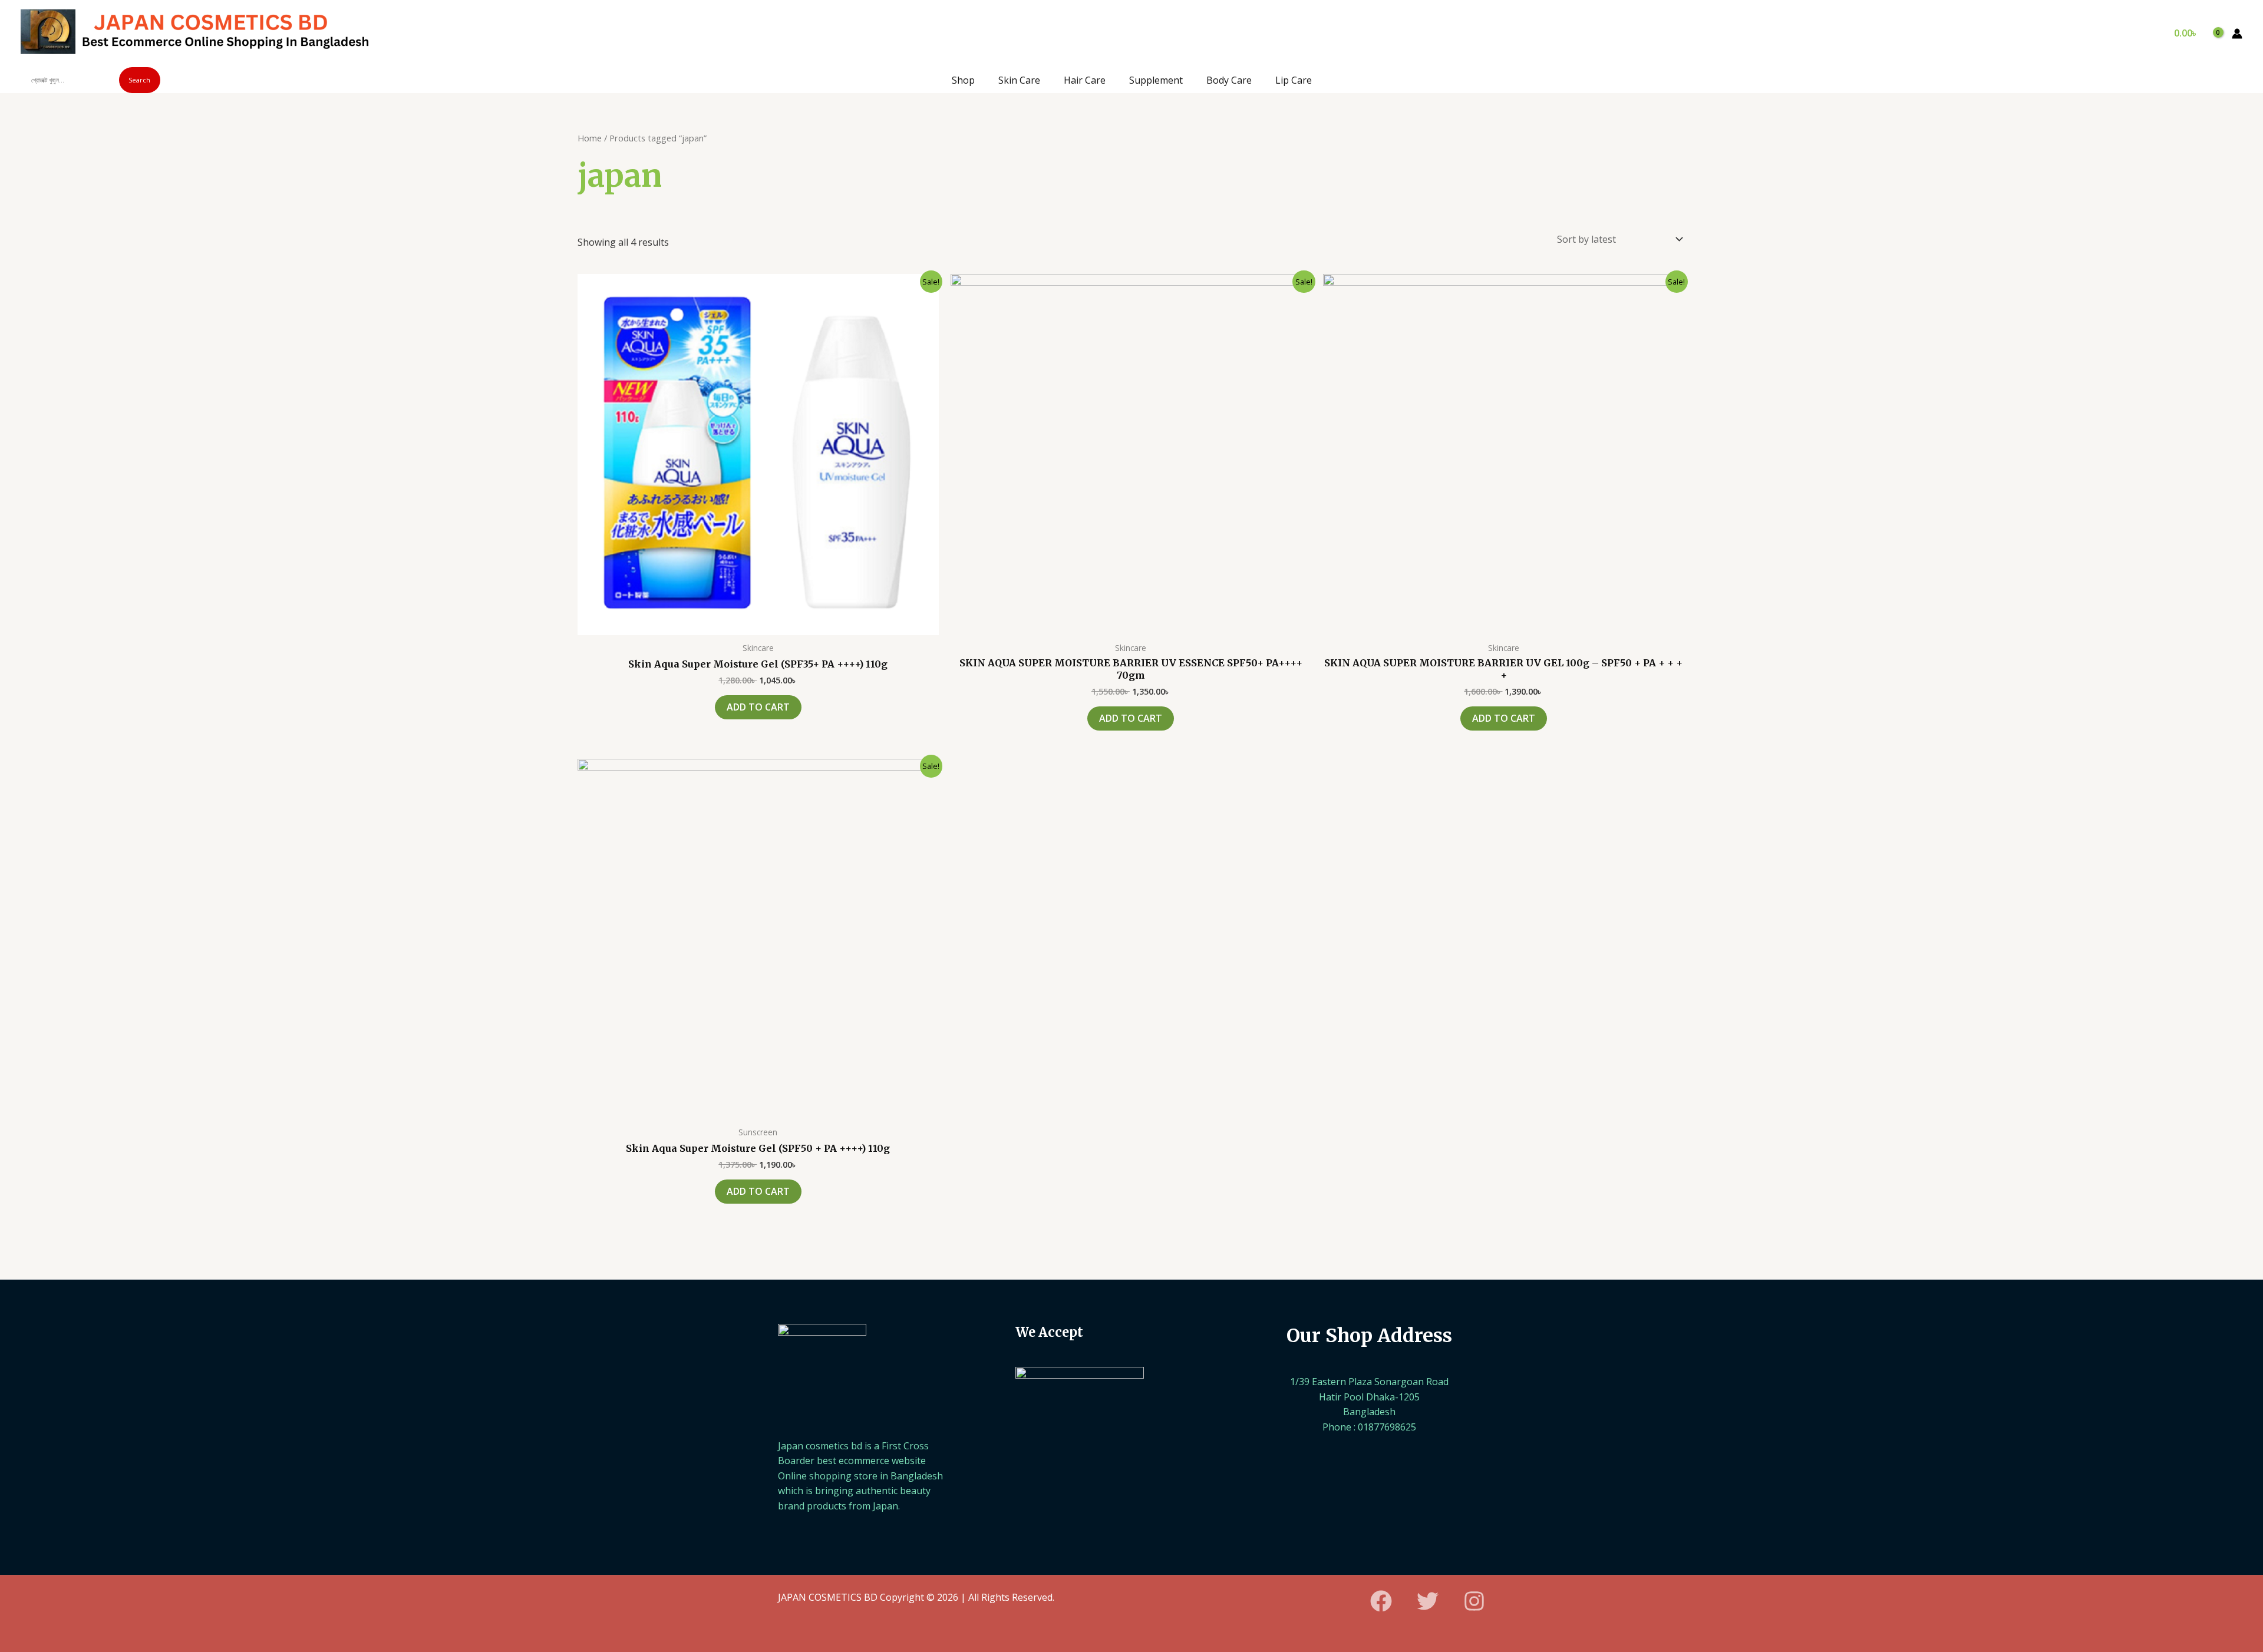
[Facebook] (1381, 1601)
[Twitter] (1428, 1601)
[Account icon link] (2237, 34)
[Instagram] (1474, 1601)
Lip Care (1294, 80)
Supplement (1156, 80)
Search (139, 80)
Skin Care (1019, 80)
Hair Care (1085, 80)
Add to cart (758, 707)
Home (590, 138)
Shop (963, 80)
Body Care (1229, 80)
